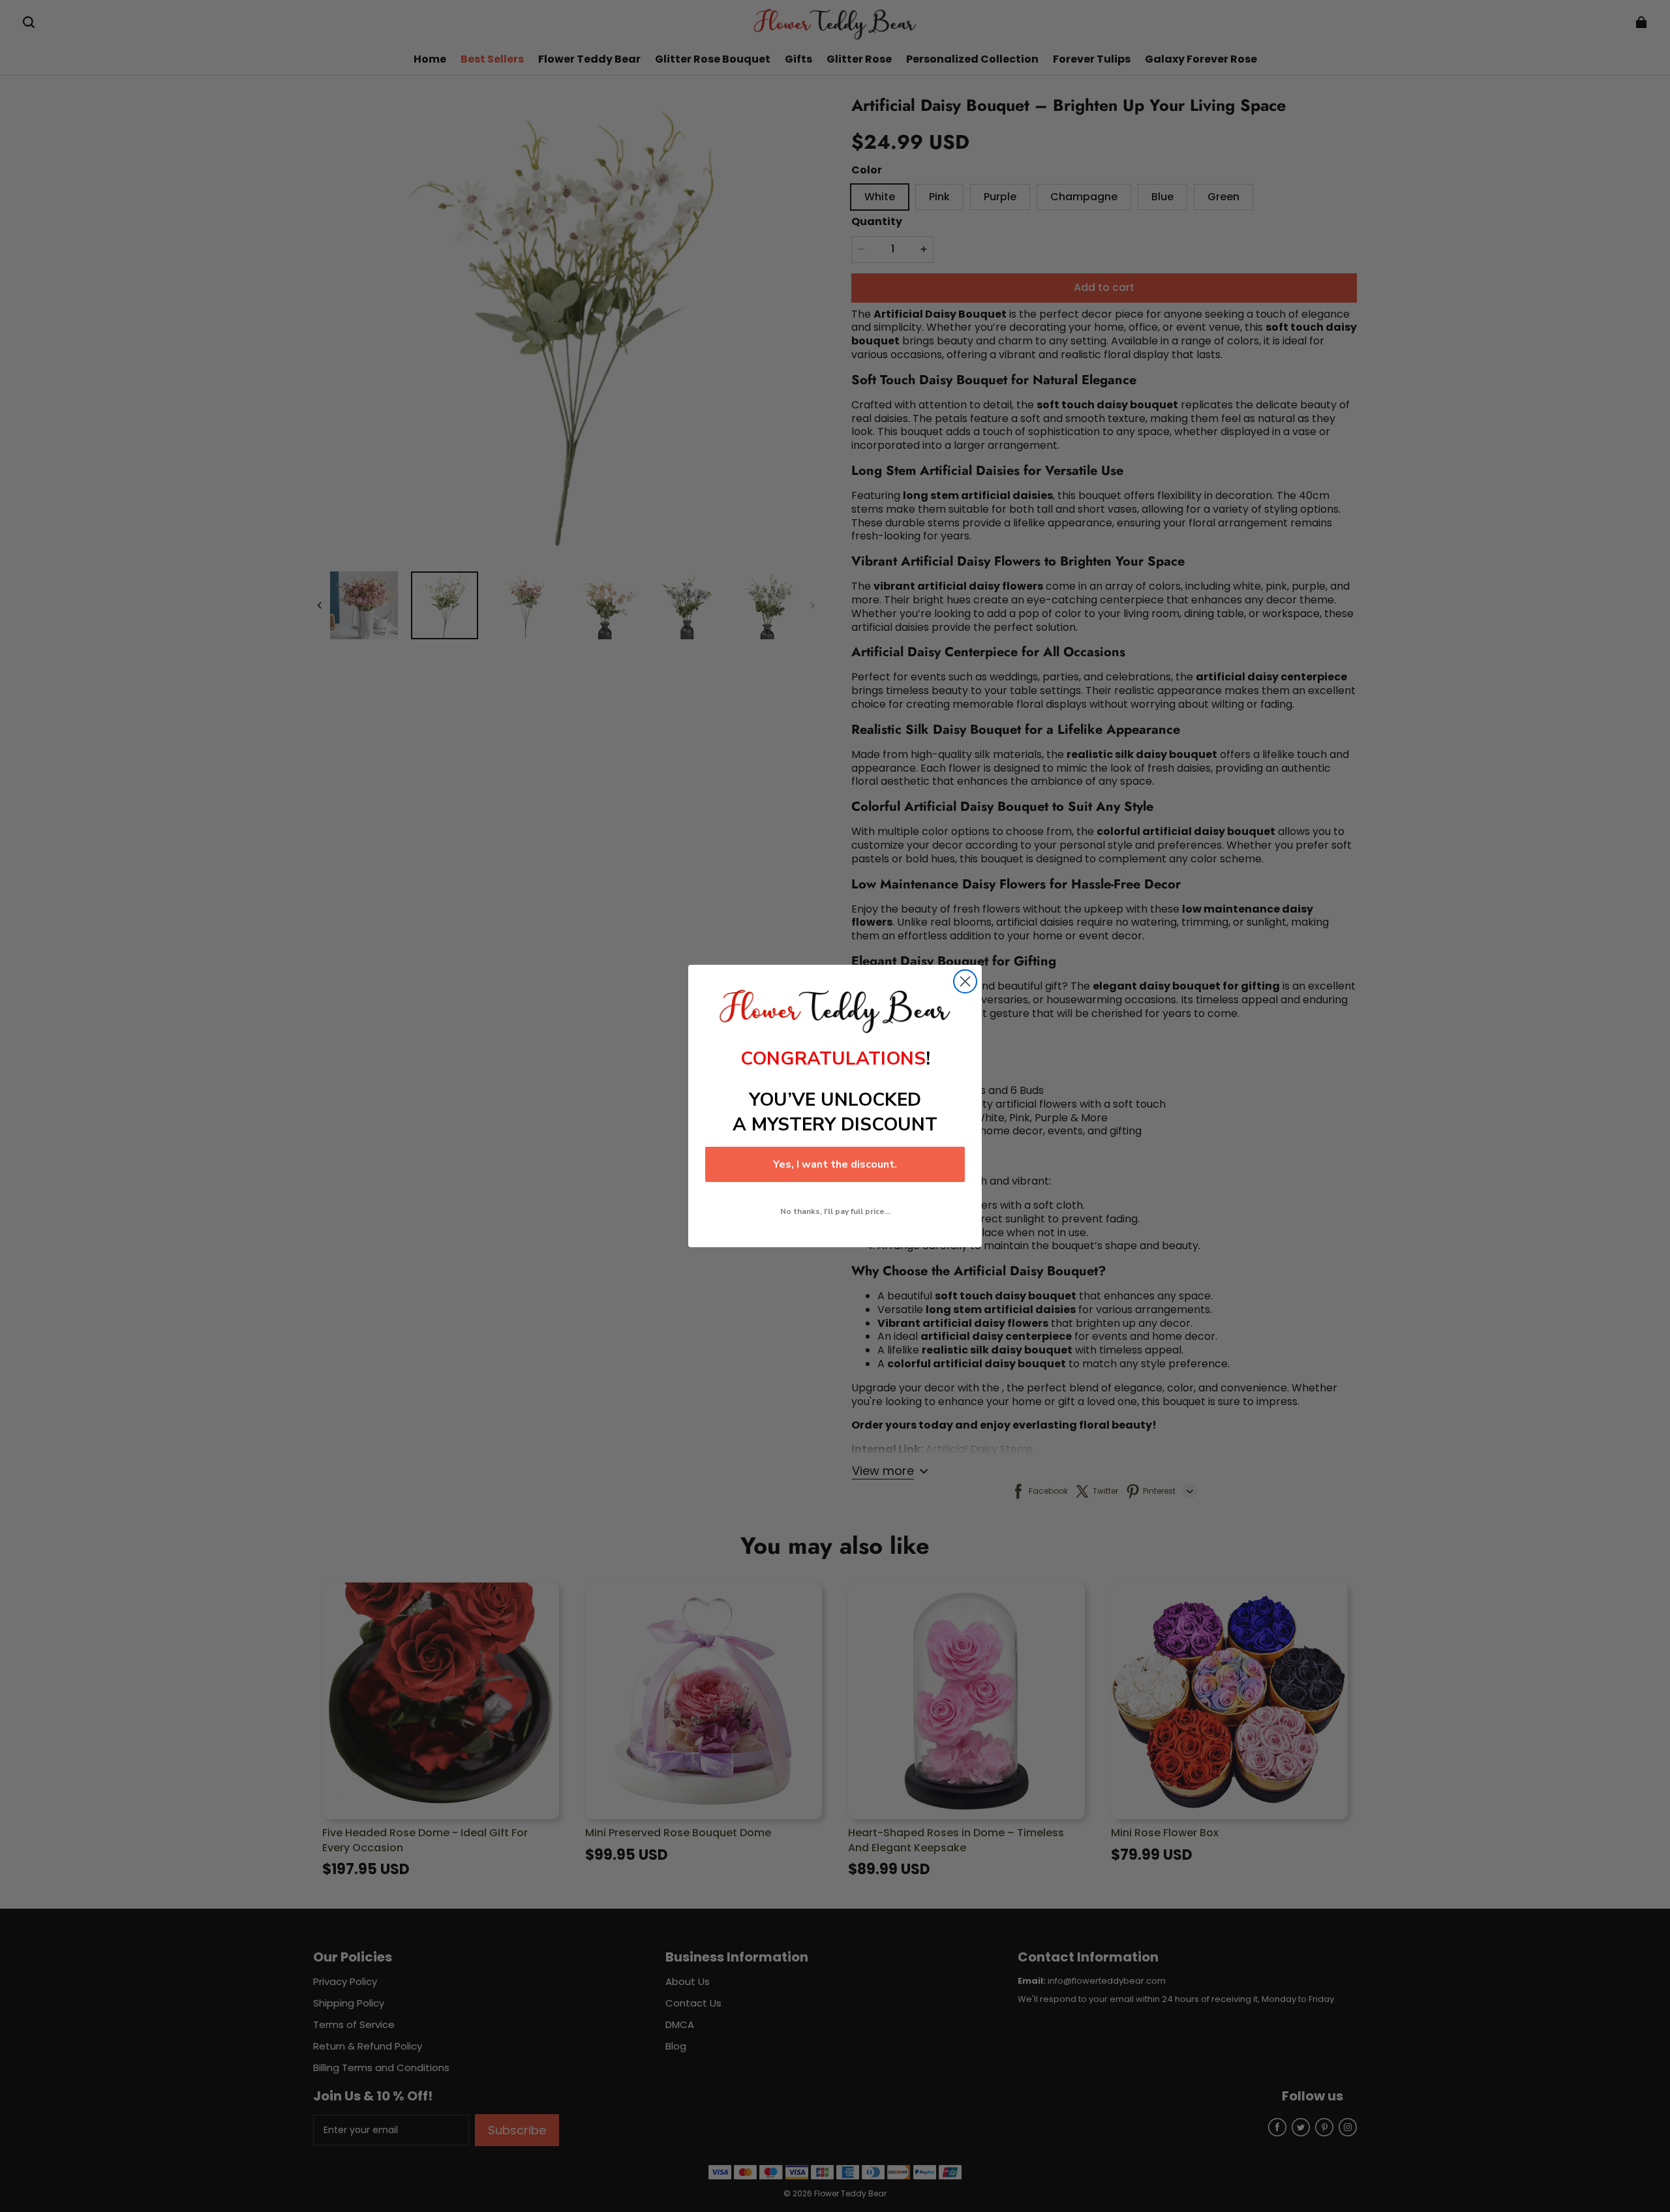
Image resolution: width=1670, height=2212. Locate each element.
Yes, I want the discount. (835, 1164)
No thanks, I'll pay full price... (835, 1211)
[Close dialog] (965, 981)
